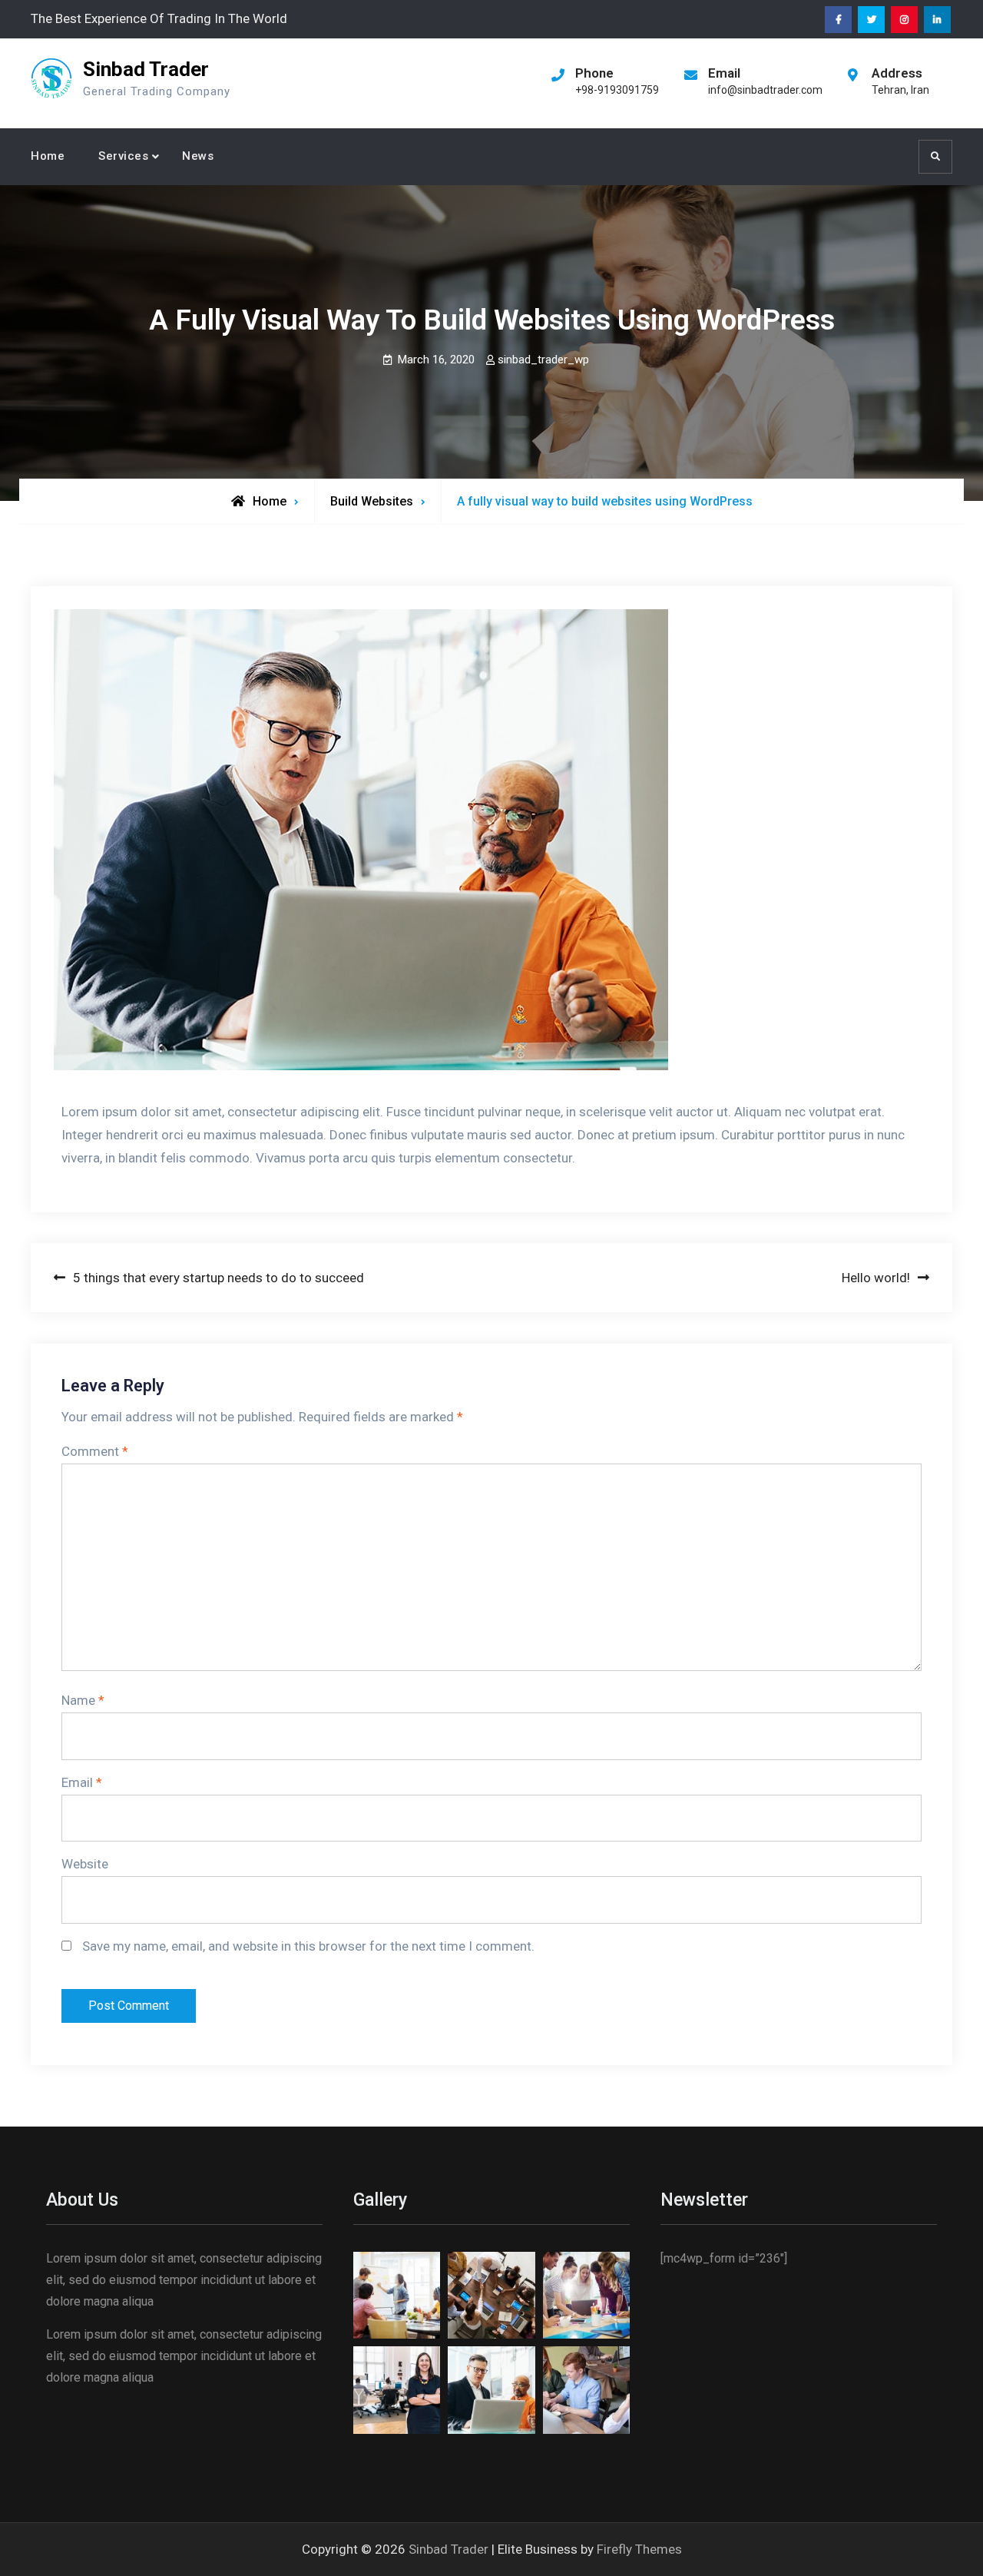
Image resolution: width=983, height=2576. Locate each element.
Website (85, 1864)
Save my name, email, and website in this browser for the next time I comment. (308, 1946)
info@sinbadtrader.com (765, 90)
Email (82, 1782)
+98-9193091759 (617, 90)
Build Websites (372, 501)
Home (48, 156)
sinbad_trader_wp (543, 360)
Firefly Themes (639, 2549)
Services (123, 156)
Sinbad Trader (146, 69)
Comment (95, 1451)
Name (83, 1700)
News (198, 156)
